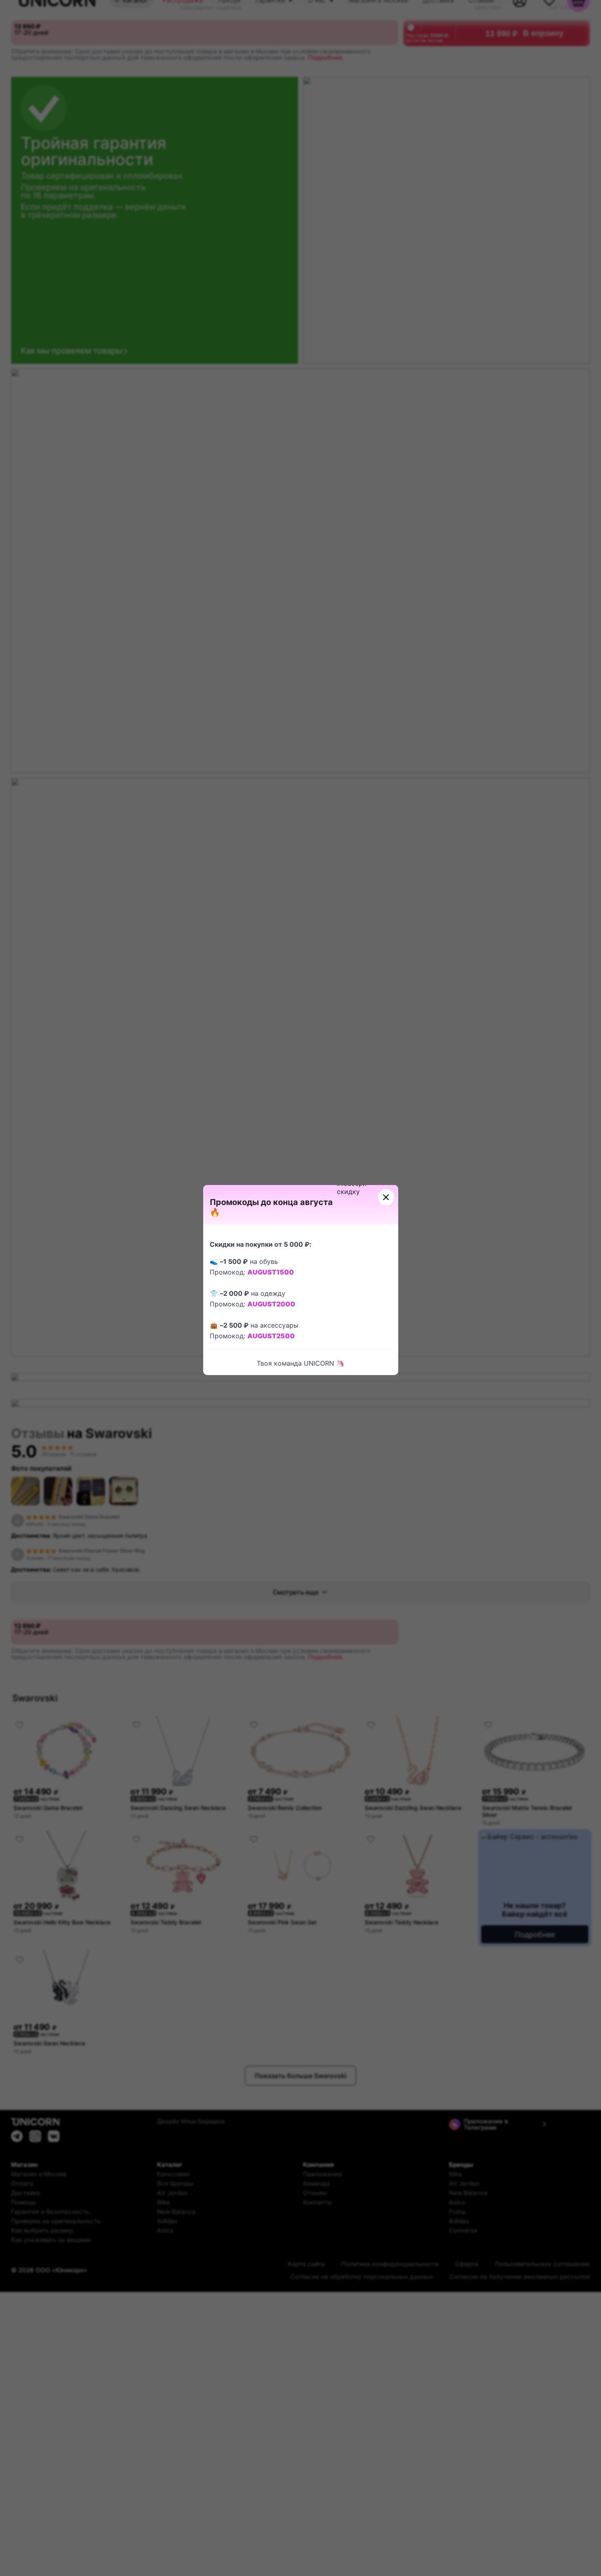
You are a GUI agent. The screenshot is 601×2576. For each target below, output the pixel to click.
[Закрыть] (386, 1197)
